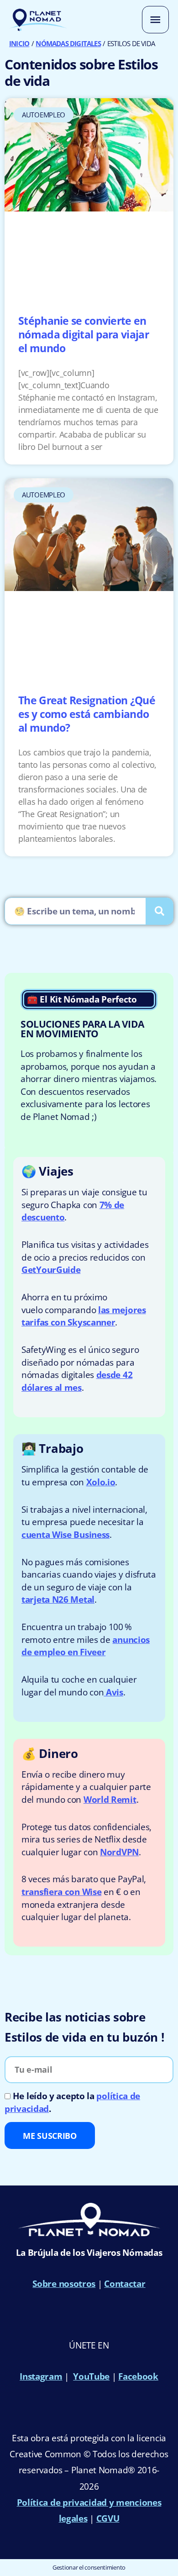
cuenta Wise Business (65, 1535)
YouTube (91, 2376)
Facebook (138, 2376)
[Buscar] (159, 911)
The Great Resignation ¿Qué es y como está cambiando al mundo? (87, 714)
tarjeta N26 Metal (58, 1599)
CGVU (108, 2518)
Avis (113, 1692)
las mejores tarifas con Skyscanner (84, 1316)
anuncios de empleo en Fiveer (86, 1646)
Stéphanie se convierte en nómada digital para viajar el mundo (84, 334)
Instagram (41, 2376)
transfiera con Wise (61, 1892)
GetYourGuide (51, 1270)
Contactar (125, 2284)
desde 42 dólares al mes (77, 1381)
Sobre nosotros (64, 2284)
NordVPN (119, 1852)
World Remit (110, 1800)
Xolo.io (101, 1482)
